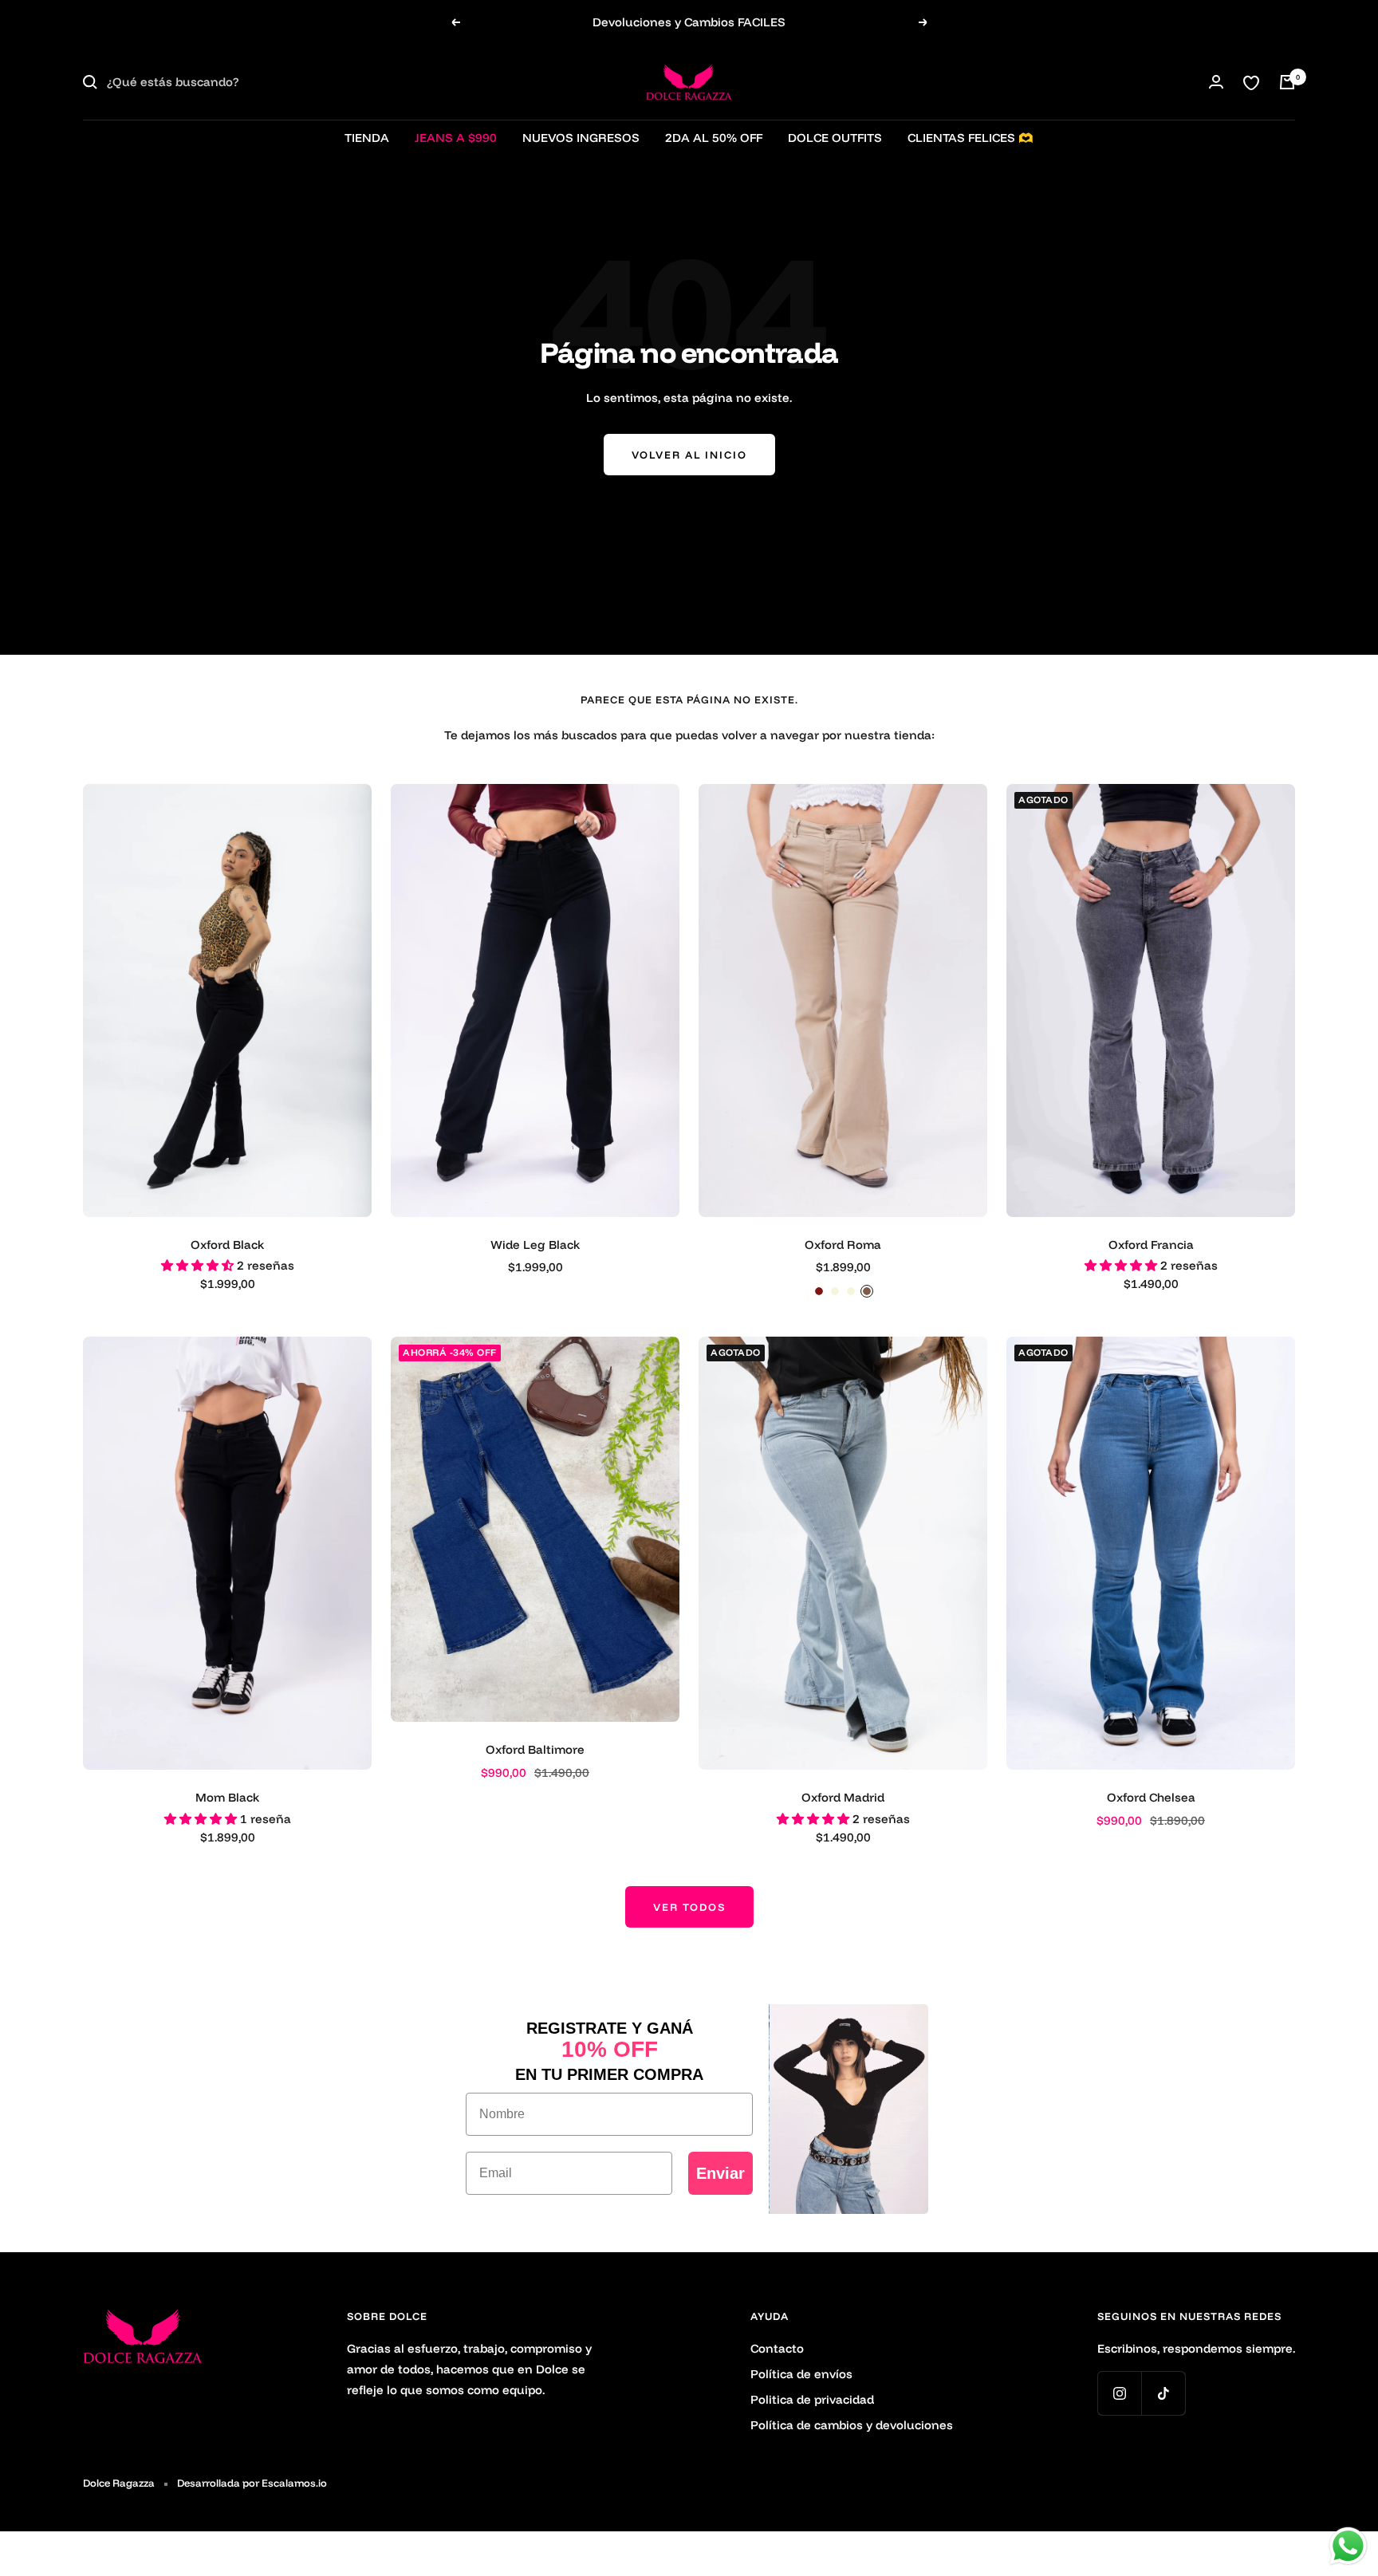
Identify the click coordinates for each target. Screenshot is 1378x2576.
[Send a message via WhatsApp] (1348, 2546)
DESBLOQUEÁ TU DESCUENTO (845, 1385)
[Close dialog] (980, 1093)
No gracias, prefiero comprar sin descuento (845, 1442)
